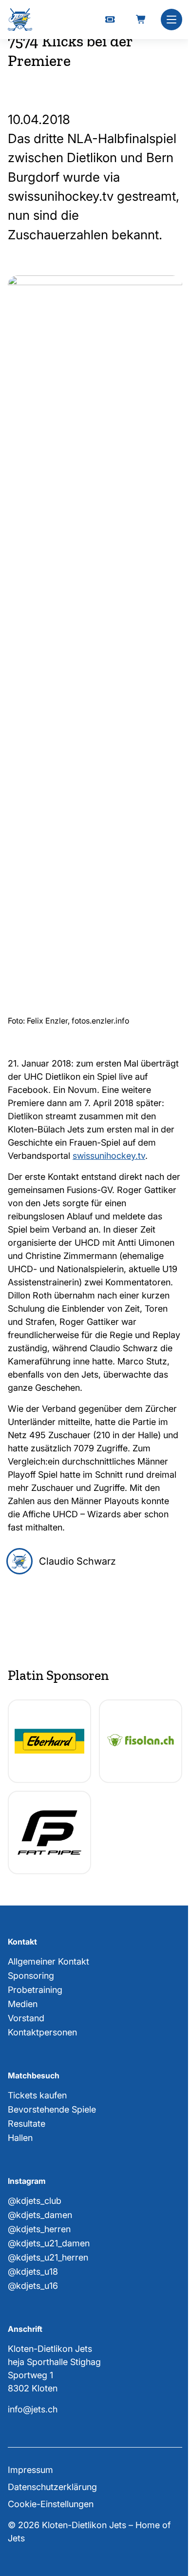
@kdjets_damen (40, 2215)
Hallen (20, 2138)
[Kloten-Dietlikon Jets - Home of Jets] (20, 20)
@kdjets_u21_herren (48, 2257)
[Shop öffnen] (141, 20)
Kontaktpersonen (42, 2032)
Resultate (27, 2124)
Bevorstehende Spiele (52, 2109)
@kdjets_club (35, 2201)
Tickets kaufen (37, 2095)
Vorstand (26, 2018)
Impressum (30, 2470)
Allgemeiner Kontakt (48, 1961)
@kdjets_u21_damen (49, 2243)
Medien (23, 2004)
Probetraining (35, 1990)
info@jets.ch (33, 2409)
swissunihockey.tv (109, 1156)
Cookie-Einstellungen (51, 2504)
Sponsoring (31, 1976)
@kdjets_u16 (33, 2286)
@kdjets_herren (39, 2229)
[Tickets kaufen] (110, 20)
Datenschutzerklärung (52, 2487)
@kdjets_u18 (33, 2272)
